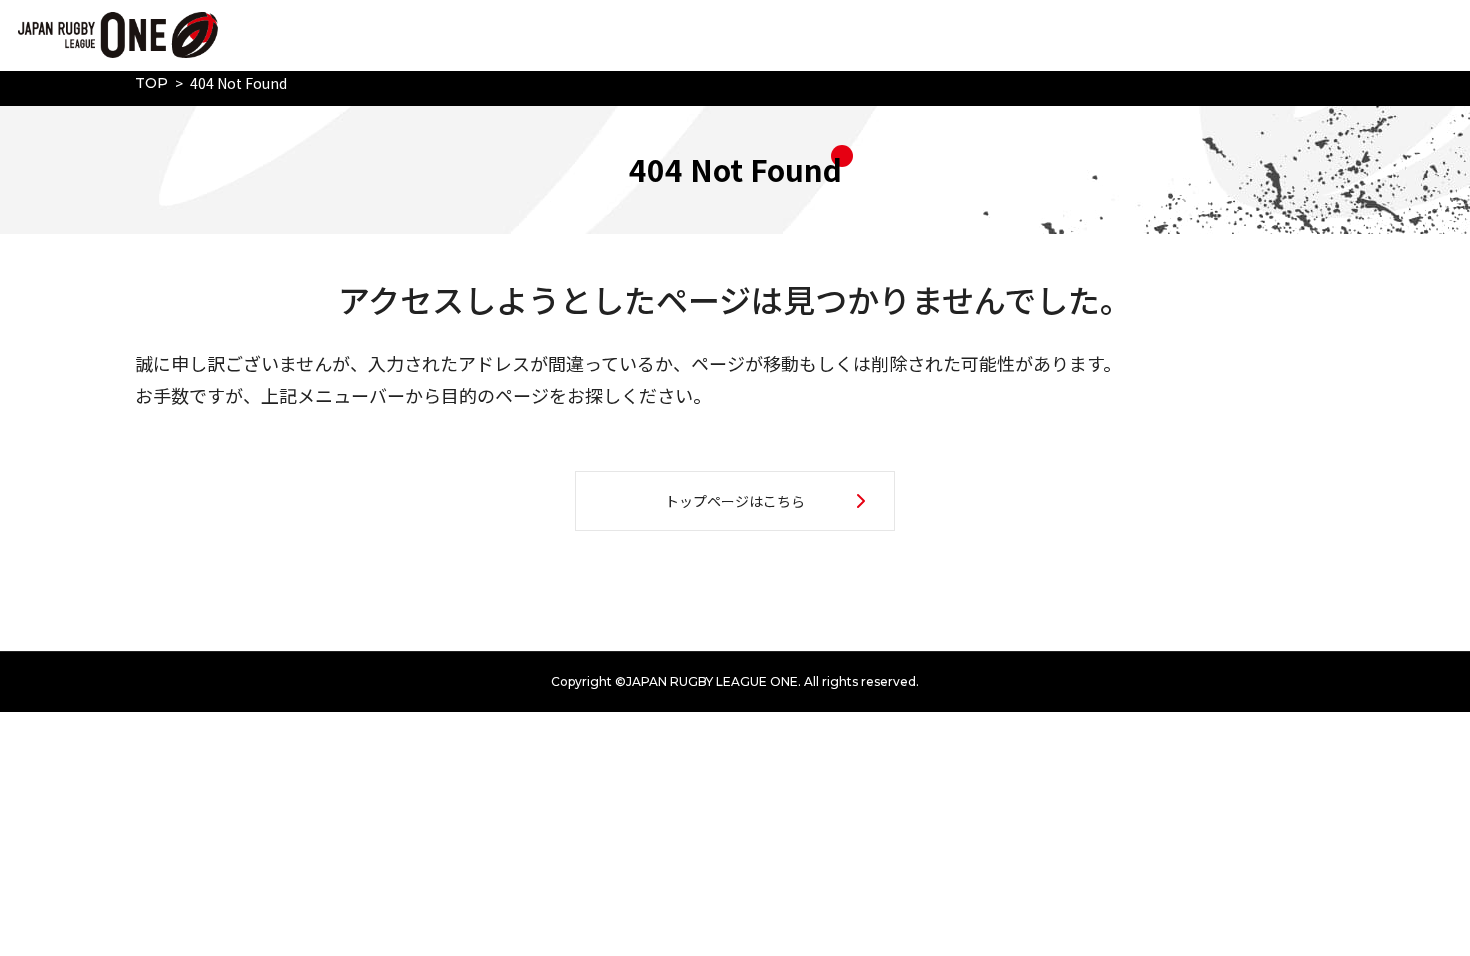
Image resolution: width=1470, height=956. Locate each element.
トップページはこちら (735, 501)
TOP (151, 83)
